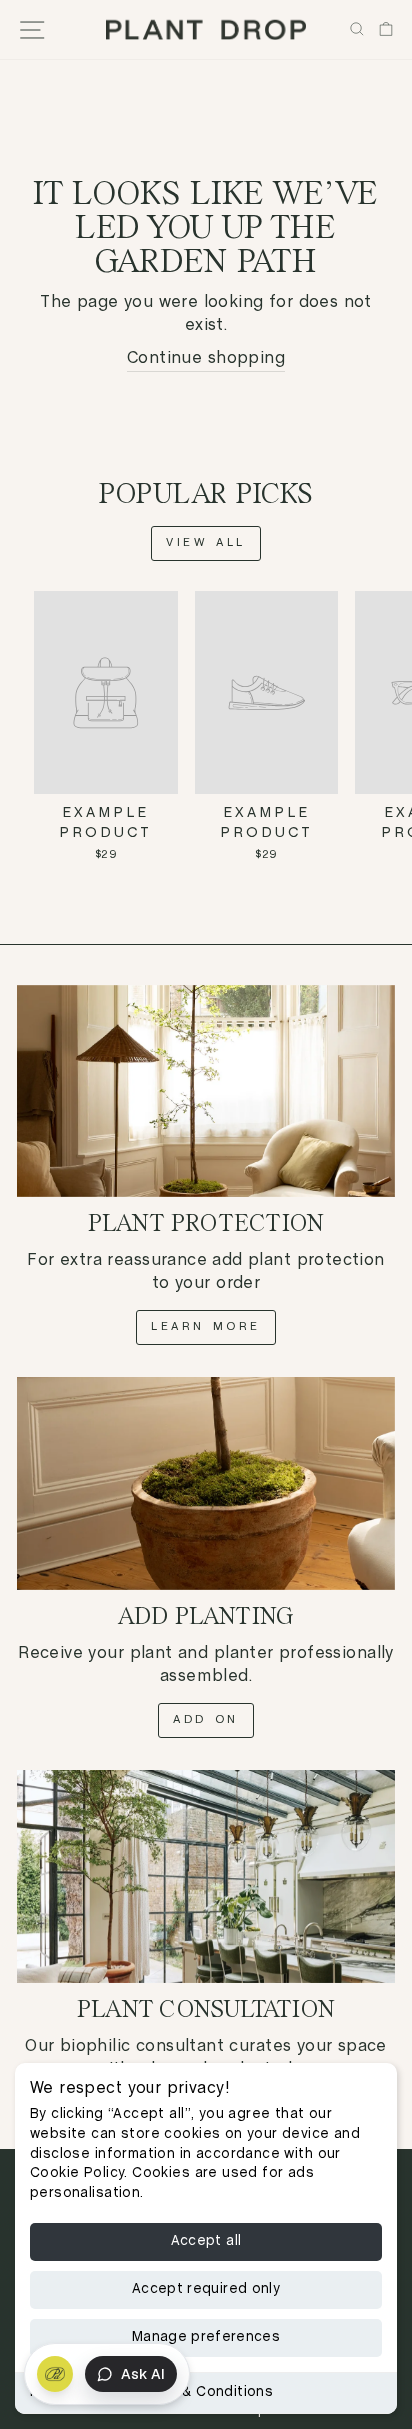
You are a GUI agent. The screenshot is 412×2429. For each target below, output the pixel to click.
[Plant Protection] (206, 1091)
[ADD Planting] (206, 1483)
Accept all (206, 2241)
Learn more (206, 1327)
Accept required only (206, 2289)
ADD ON (206, 1720)
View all (206, 543)
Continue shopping (206, 358)
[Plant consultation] (206, 1876)
